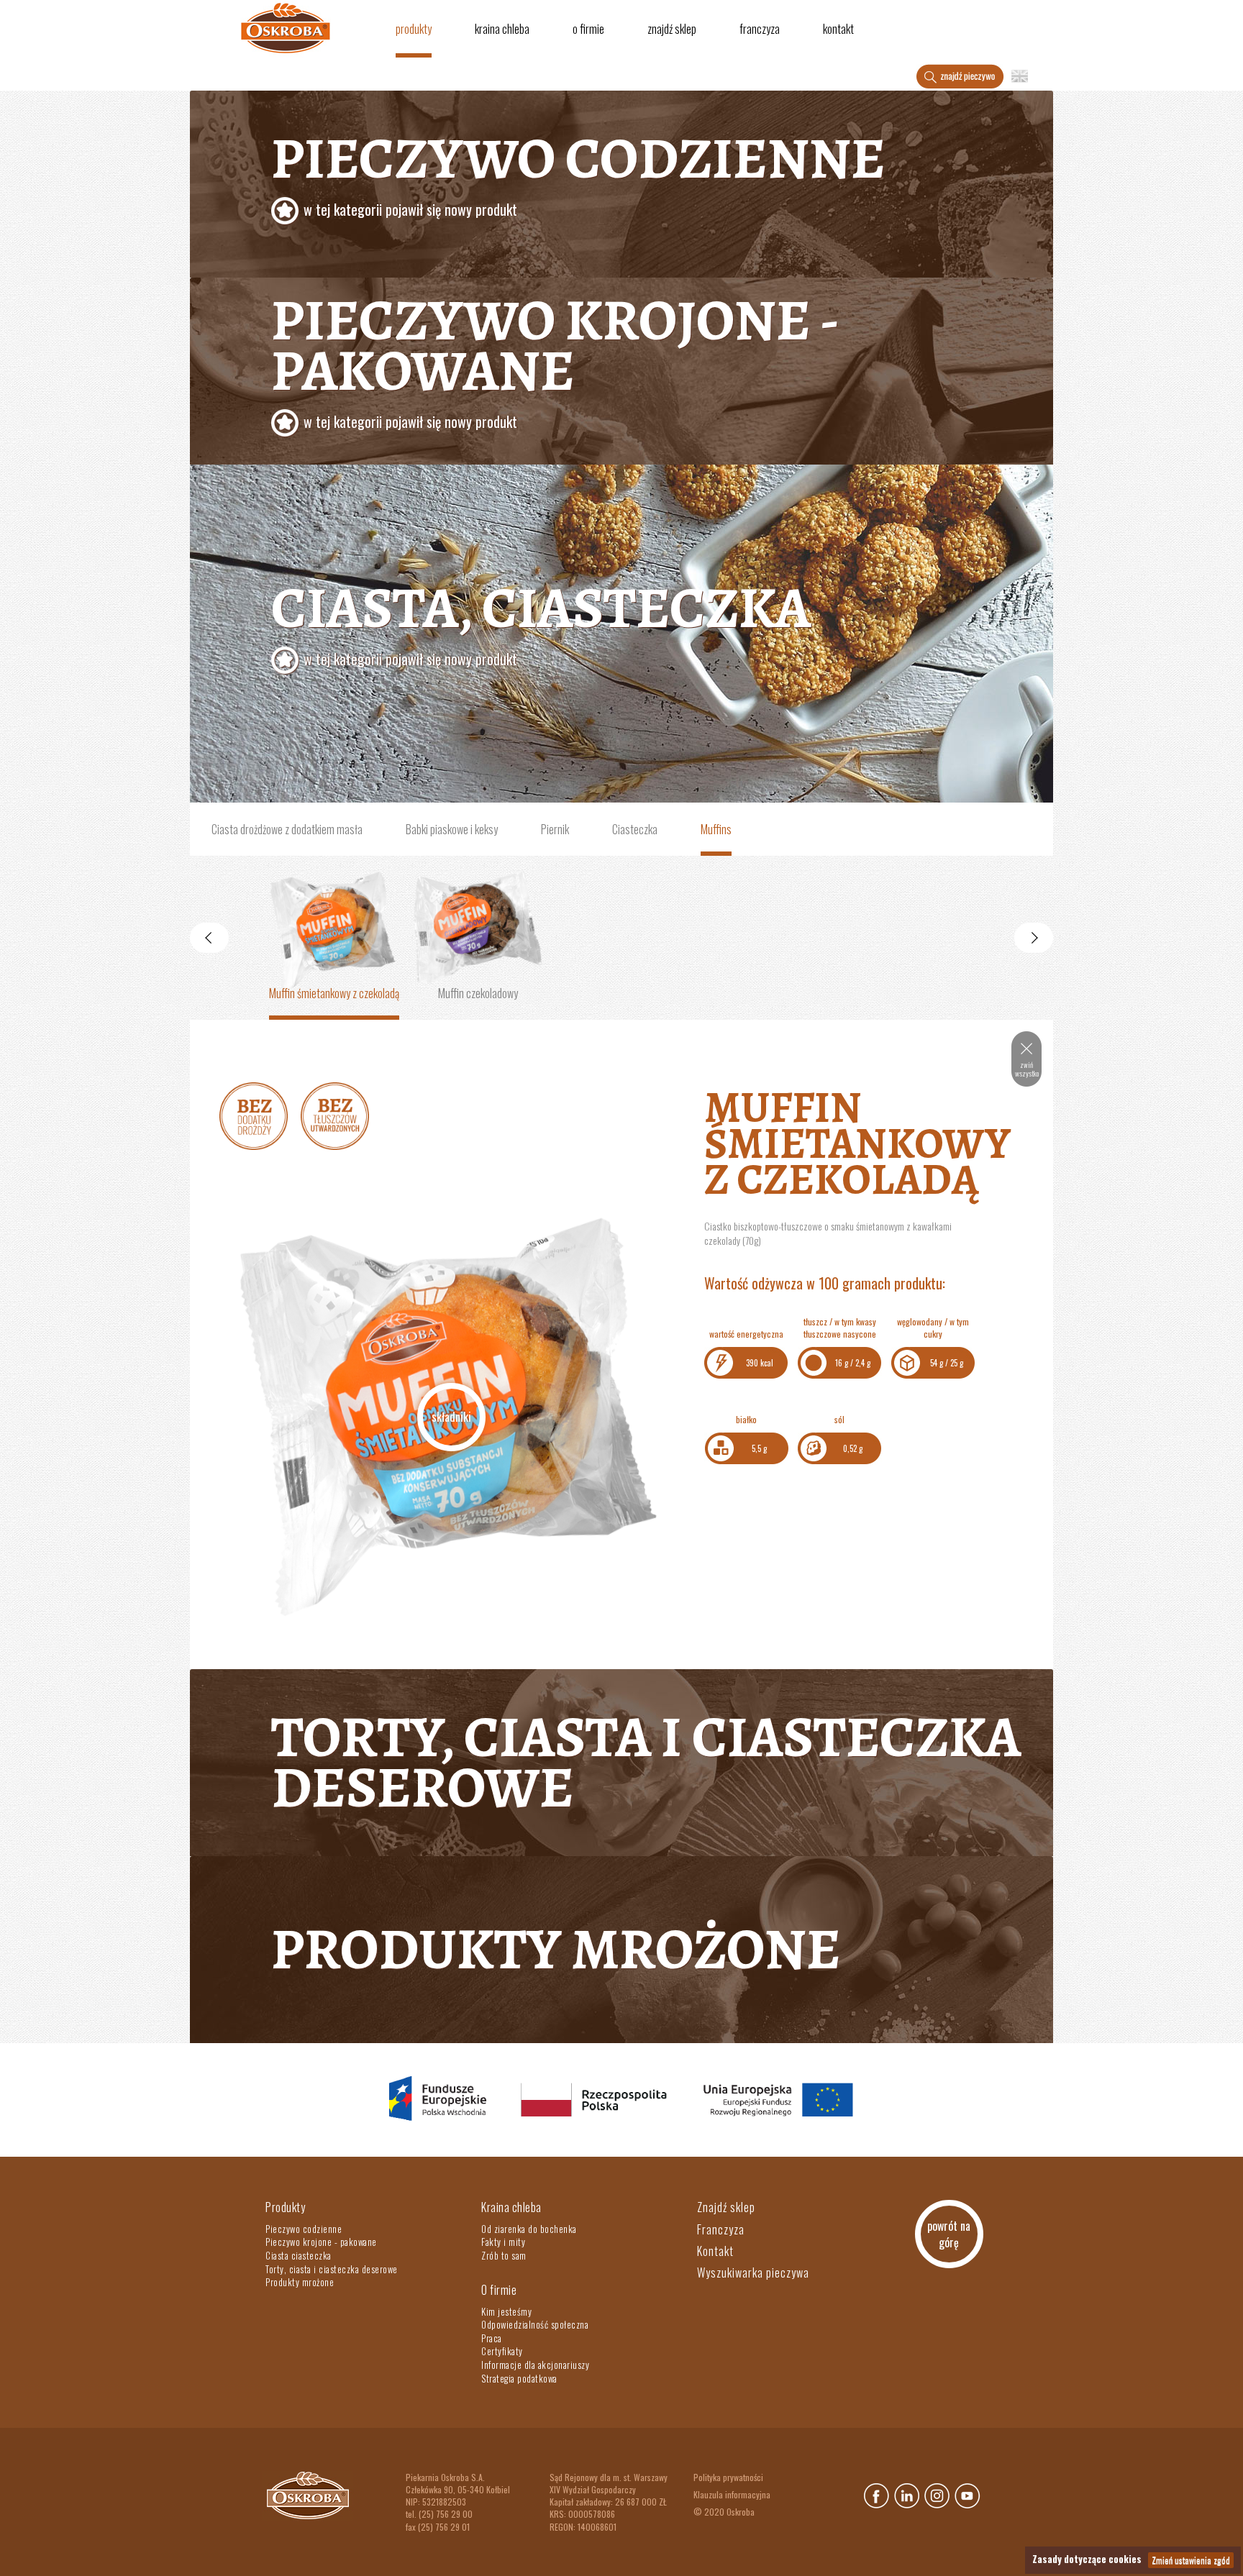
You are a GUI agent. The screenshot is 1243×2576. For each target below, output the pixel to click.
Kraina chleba (502, 29)
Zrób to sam (504, 2255)
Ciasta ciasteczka (299, 2255)
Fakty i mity (503, 2242)
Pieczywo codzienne (578, 170)
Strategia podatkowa (519, 2378)
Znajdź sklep (672, 29)
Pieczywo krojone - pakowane (321, 2242)
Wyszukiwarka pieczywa (753, 2273)
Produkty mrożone (556, 1949)
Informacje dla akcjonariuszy (535, 2365)
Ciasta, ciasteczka (541, 619)
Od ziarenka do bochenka (529, 2229)
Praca (492, 2338)
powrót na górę (949, 2234)
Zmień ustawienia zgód (1191, 2560)
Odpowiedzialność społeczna (535, 2324)
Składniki (451, 1417)
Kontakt (838, 29)
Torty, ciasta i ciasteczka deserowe (646, 1762)
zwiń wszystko (1027, 1069)
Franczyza (760, 29)
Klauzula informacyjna (732, 2494)
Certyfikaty (502, 2351)
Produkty (414, 29)
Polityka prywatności (728, 2477)
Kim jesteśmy (506, 2311)
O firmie (588, 29)
